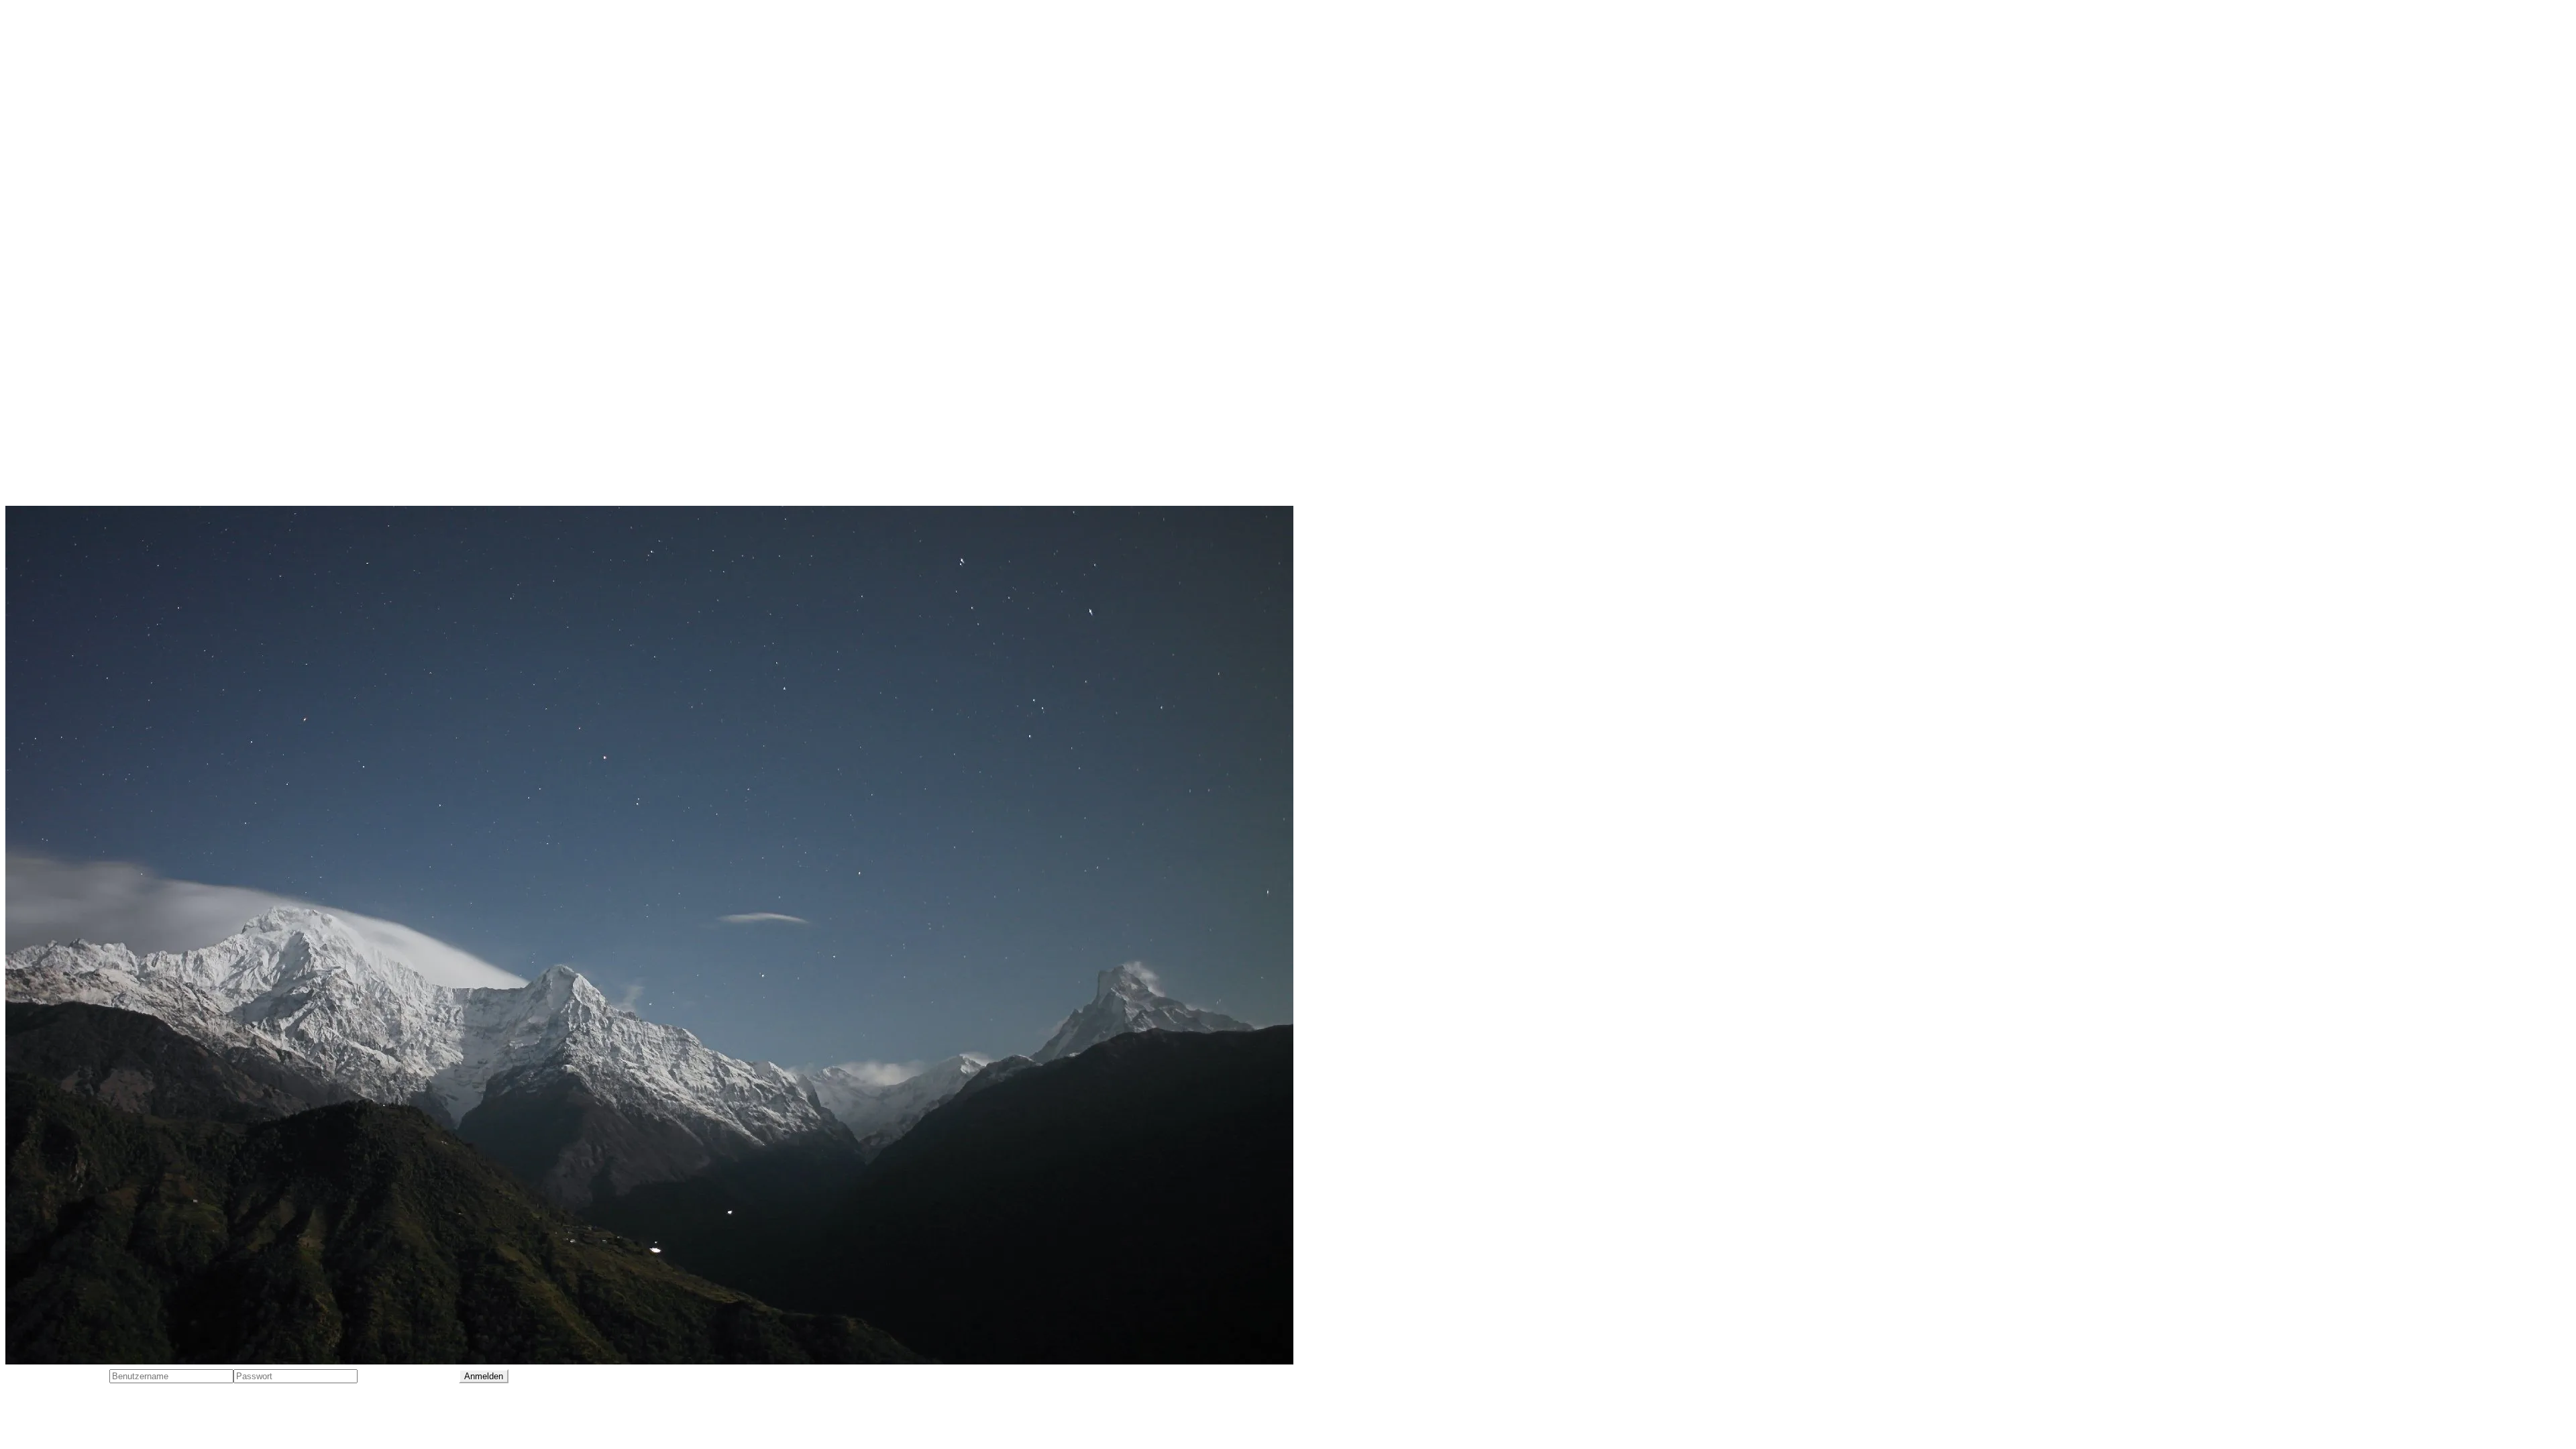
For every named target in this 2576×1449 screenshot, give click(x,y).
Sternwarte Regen (51, 422)
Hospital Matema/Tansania (73, 294)
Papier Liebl (35, 447)
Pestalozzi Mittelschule (63, 473)
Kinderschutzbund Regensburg (84, 345)
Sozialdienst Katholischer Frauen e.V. (99, 396)
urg (105, 422)
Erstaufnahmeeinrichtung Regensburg (102, 269)
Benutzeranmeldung (57, 1375)
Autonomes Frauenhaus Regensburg (98, 193)
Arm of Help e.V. (46, 167)
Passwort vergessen (408, 1375)
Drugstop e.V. (40, 244)
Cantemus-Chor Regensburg (77, 218)
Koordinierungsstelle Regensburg (90, 371)
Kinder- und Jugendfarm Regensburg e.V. (108, 320)
